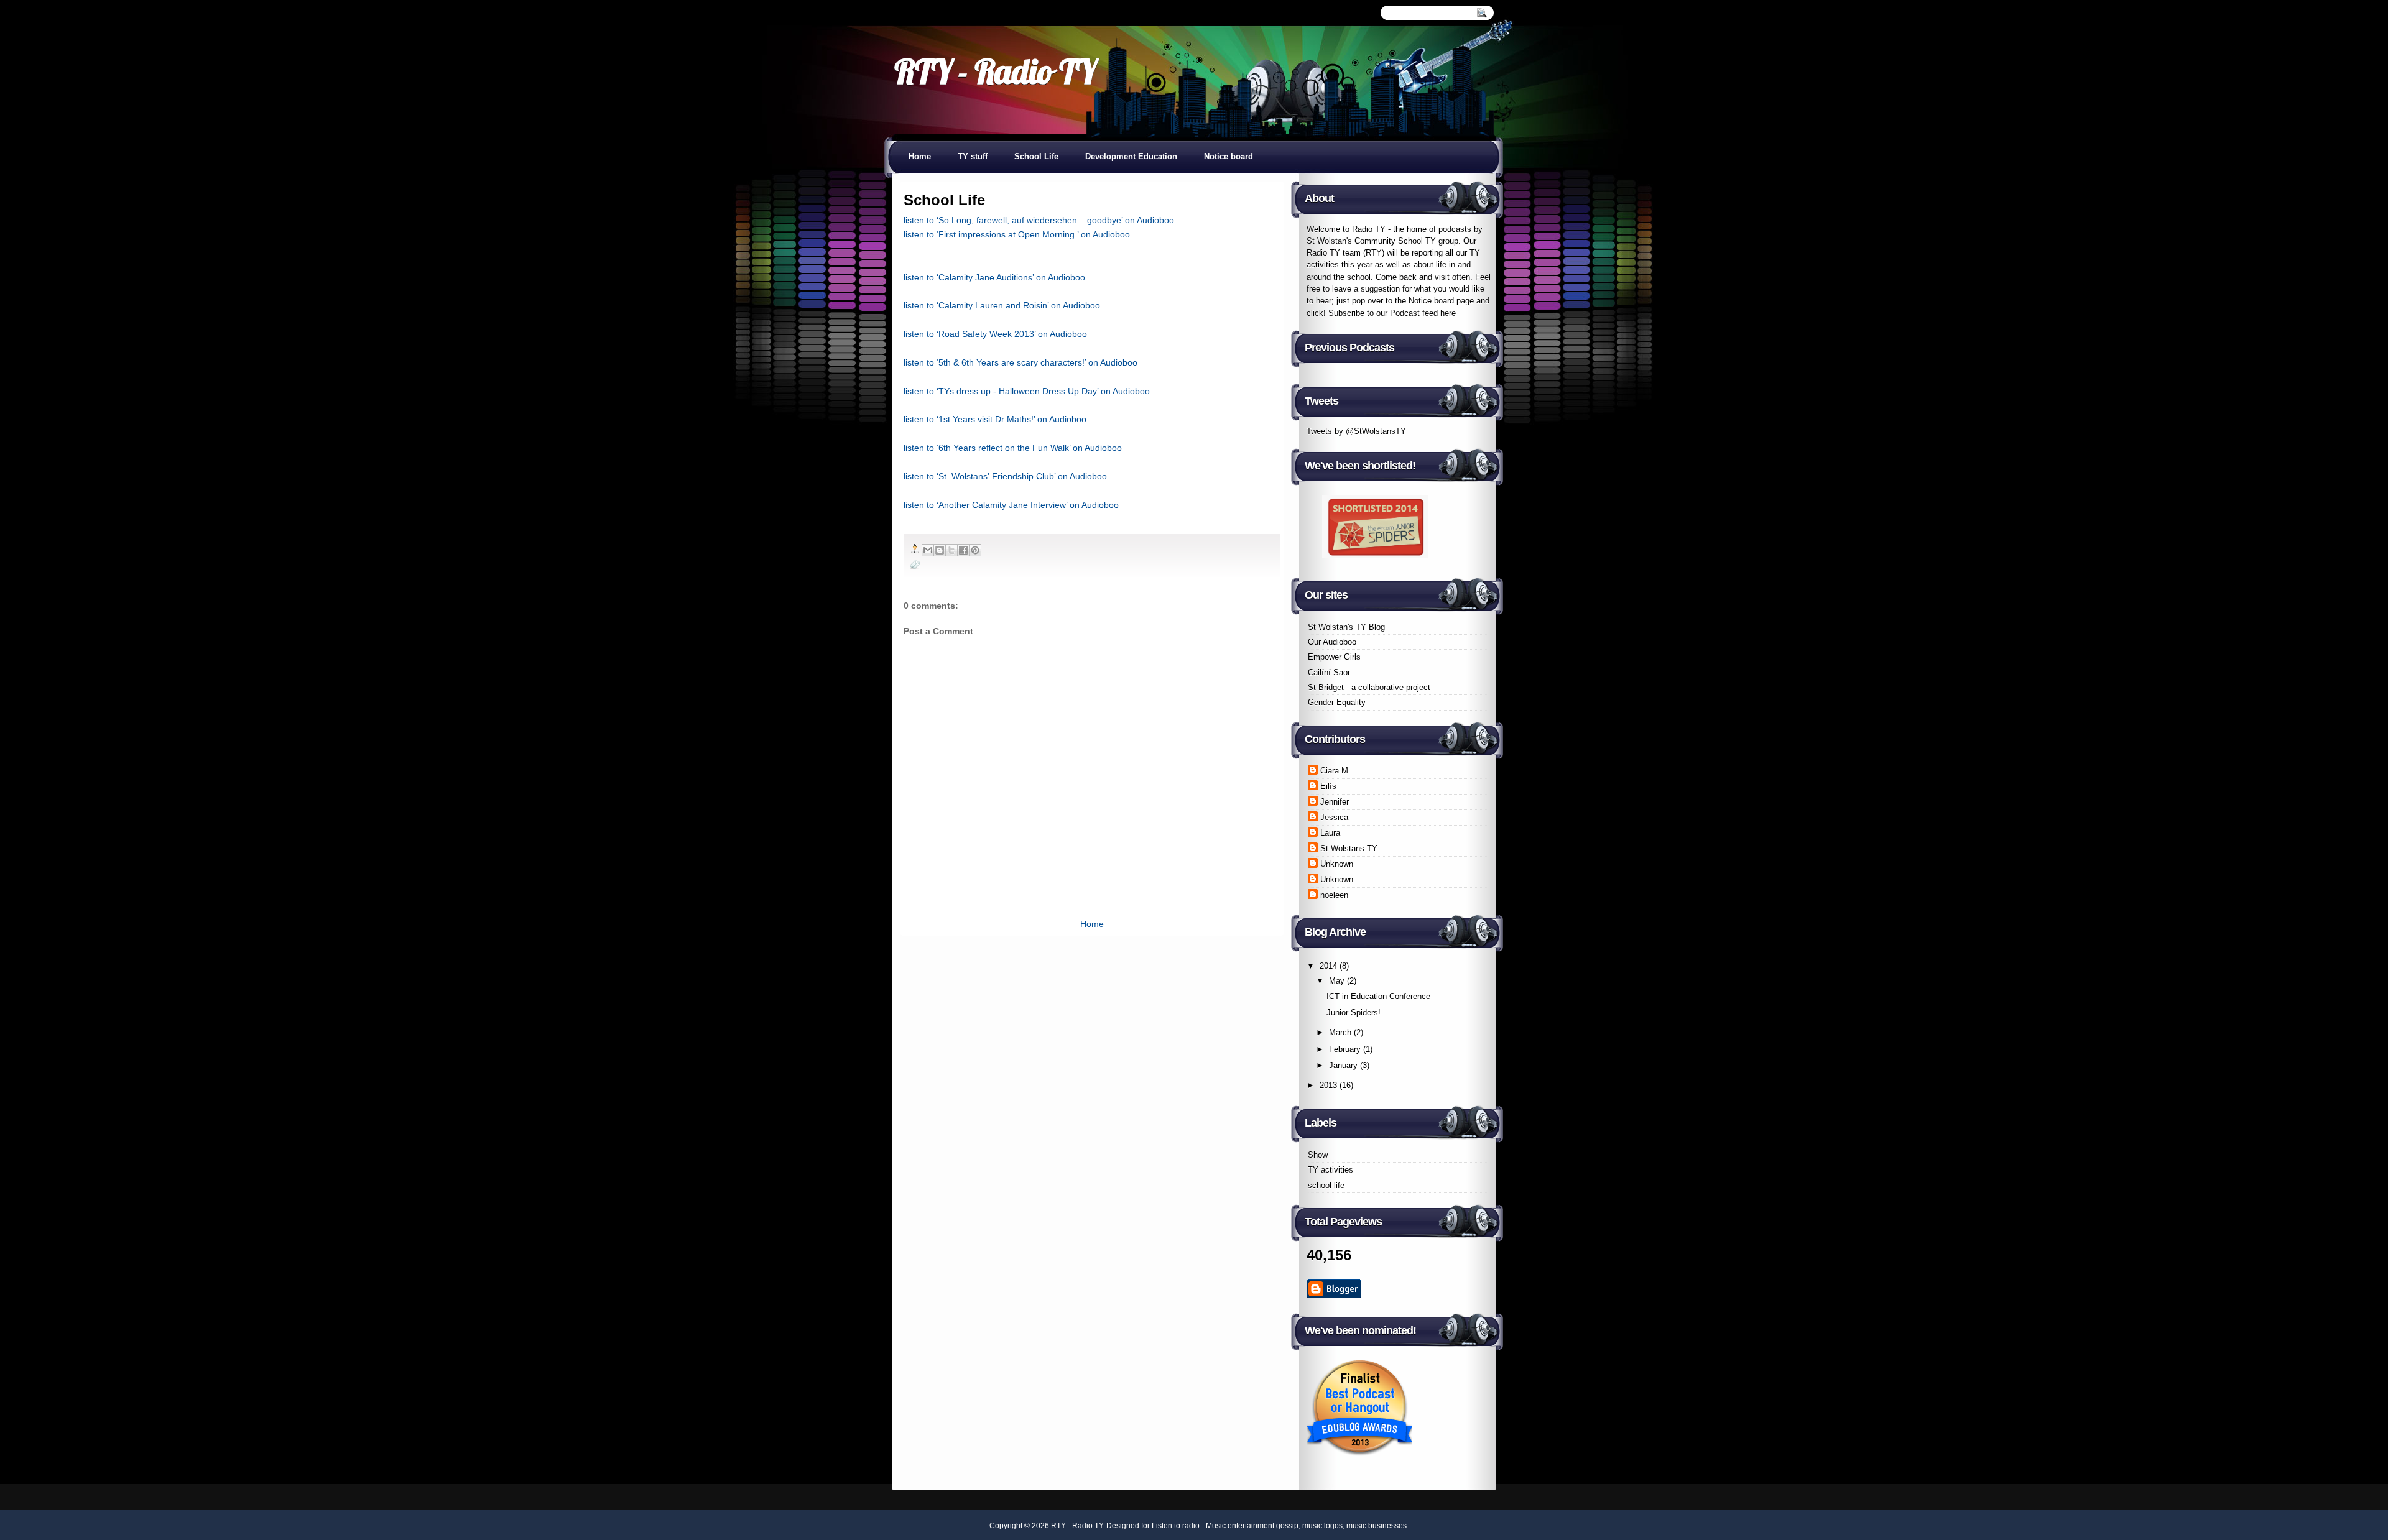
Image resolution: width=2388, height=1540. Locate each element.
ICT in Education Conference (1378, 996)
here (1448, 313)
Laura (1330, 833)
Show (1318, 1155)
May (1337, 981)
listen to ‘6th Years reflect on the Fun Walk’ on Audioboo (1013, 448)
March (1340, 1032)
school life (1326, 1185)
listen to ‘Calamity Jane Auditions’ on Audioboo (994, 277)
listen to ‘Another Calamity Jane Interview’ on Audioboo (1011, 505)
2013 (1328, 1085)
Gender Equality (1337, 702)
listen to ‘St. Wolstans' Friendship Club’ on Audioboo (1005, 476)
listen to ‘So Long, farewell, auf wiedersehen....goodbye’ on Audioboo (1039, 220)
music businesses (1377, 1526)
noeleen (1334, 895)
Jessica (1334, 817)
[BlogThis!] (940, 550)
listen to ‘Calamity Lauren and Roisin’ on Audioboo (1002, 305)
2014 (1328, 966)
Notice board (1229, 156)
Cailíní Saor (1329, 672)
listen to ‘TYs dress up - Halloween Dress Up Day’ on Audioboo (1027, 391)
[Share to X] (951, 550)
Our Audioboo (1332, 642)
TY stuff (973, 156)
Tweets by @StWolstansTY (1356, 431)
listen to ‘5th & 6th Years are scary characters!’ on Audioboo (1020, 362)
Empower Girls (1334, 657)
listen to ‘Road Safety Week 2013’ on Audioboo (995, 334)
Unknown (1337, 864)
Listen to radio (1176, 1526)
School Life (1036, 156)
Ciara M (1334, 771)
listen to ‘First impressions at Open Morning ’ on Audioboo (1017, 234)
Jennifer (1335, 802)
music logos (1322, 1526)
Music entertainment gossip (1252, 1526)
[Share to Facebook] (963, 550)
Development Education (1131, 156)
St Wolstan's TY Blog (1346, 627)
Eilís (1328, 786)
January (1343, 1065)
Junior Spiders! (1354, 1012)
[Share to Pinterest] (975, 550)
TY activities (1331, 1170)
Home (920, 156)
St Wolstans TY (1349, 848)
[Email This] (928, 550)
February (1345, 1049)
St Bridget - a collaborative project (1369, 687)
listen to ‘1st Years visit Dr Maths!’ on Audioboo (995, 419)
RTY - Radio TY (995, 71)
